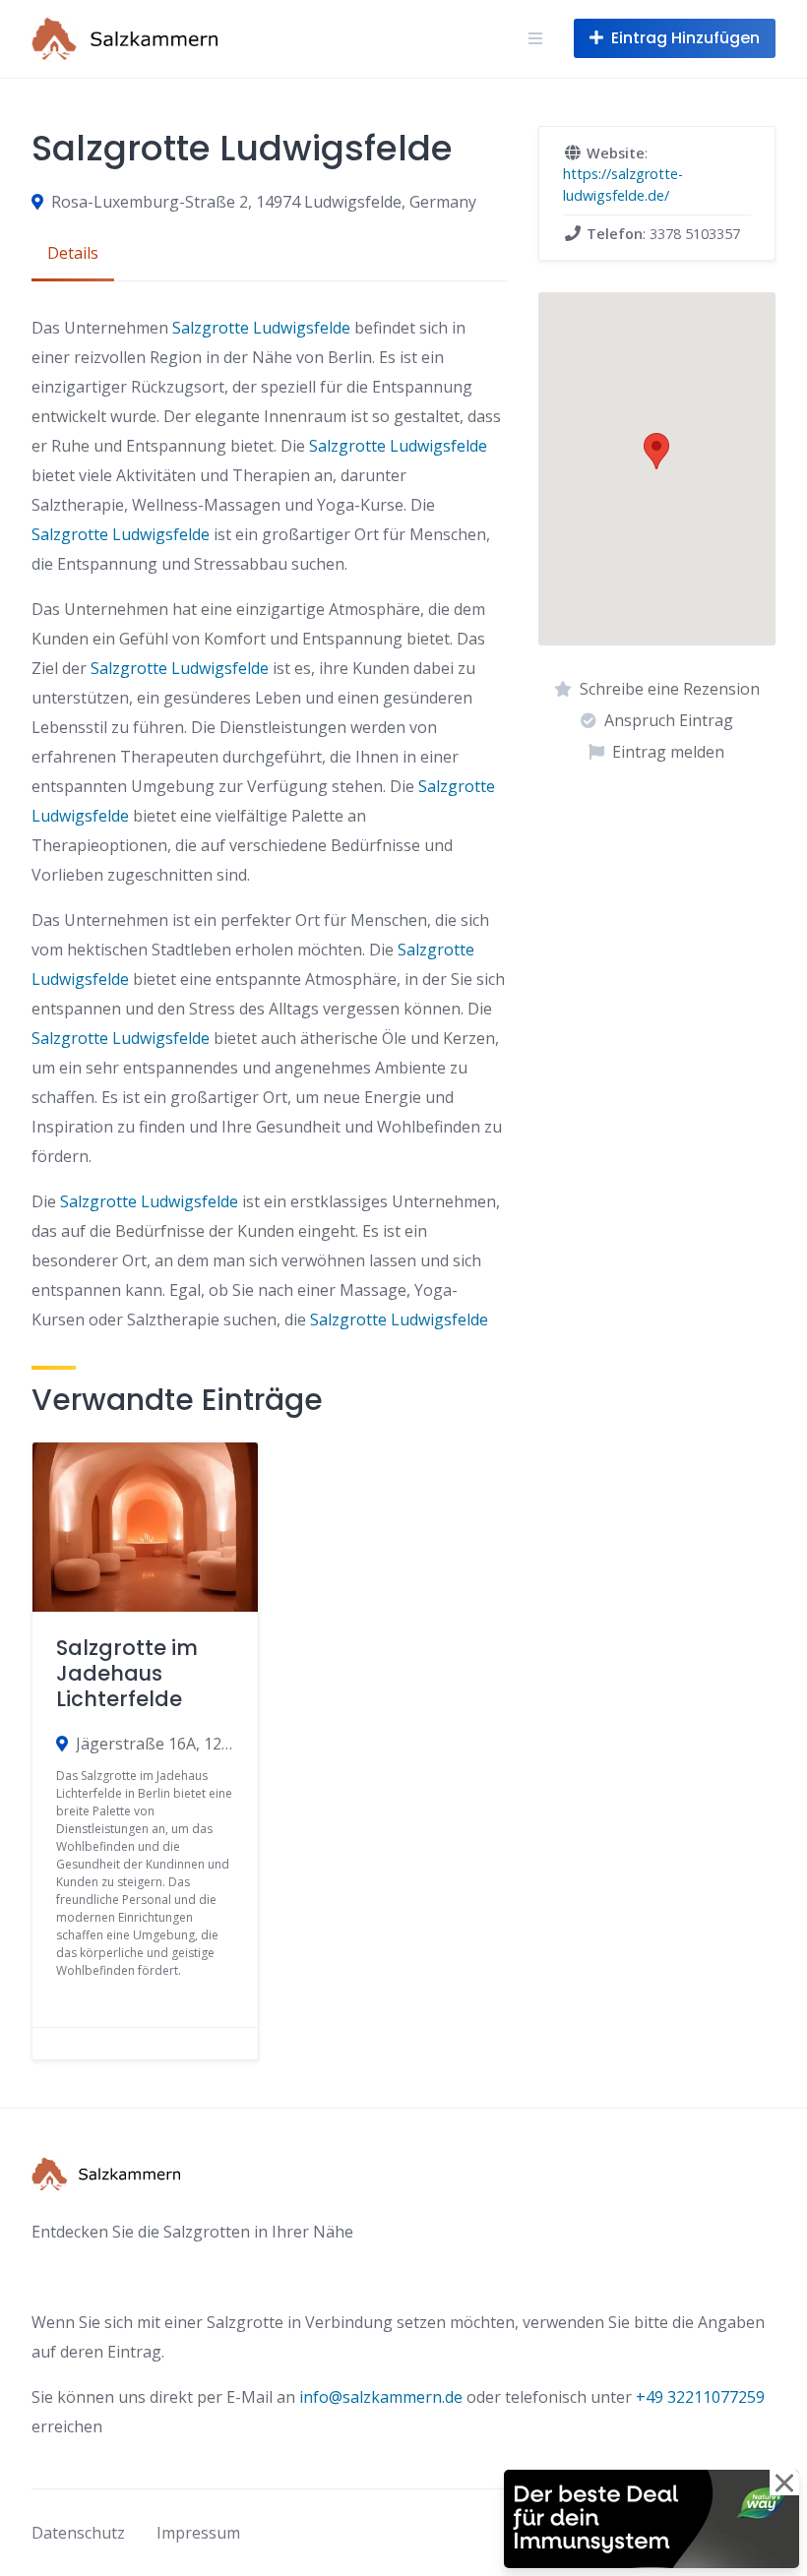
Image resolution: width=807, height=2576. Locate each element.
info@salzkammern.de (381, 2397)
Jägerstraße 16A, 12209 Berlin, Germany (155, 1744)
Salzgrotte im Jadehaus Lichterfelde (127, 1674)
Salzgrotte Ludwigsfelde (261, 328)
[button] (656, 451)
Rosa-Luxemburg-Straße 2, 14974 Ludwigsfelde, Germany (264, 202)
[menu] (535, 38)
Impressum (198, 2533)
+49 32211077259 (700, 2397)
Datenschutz (78, 2533)
